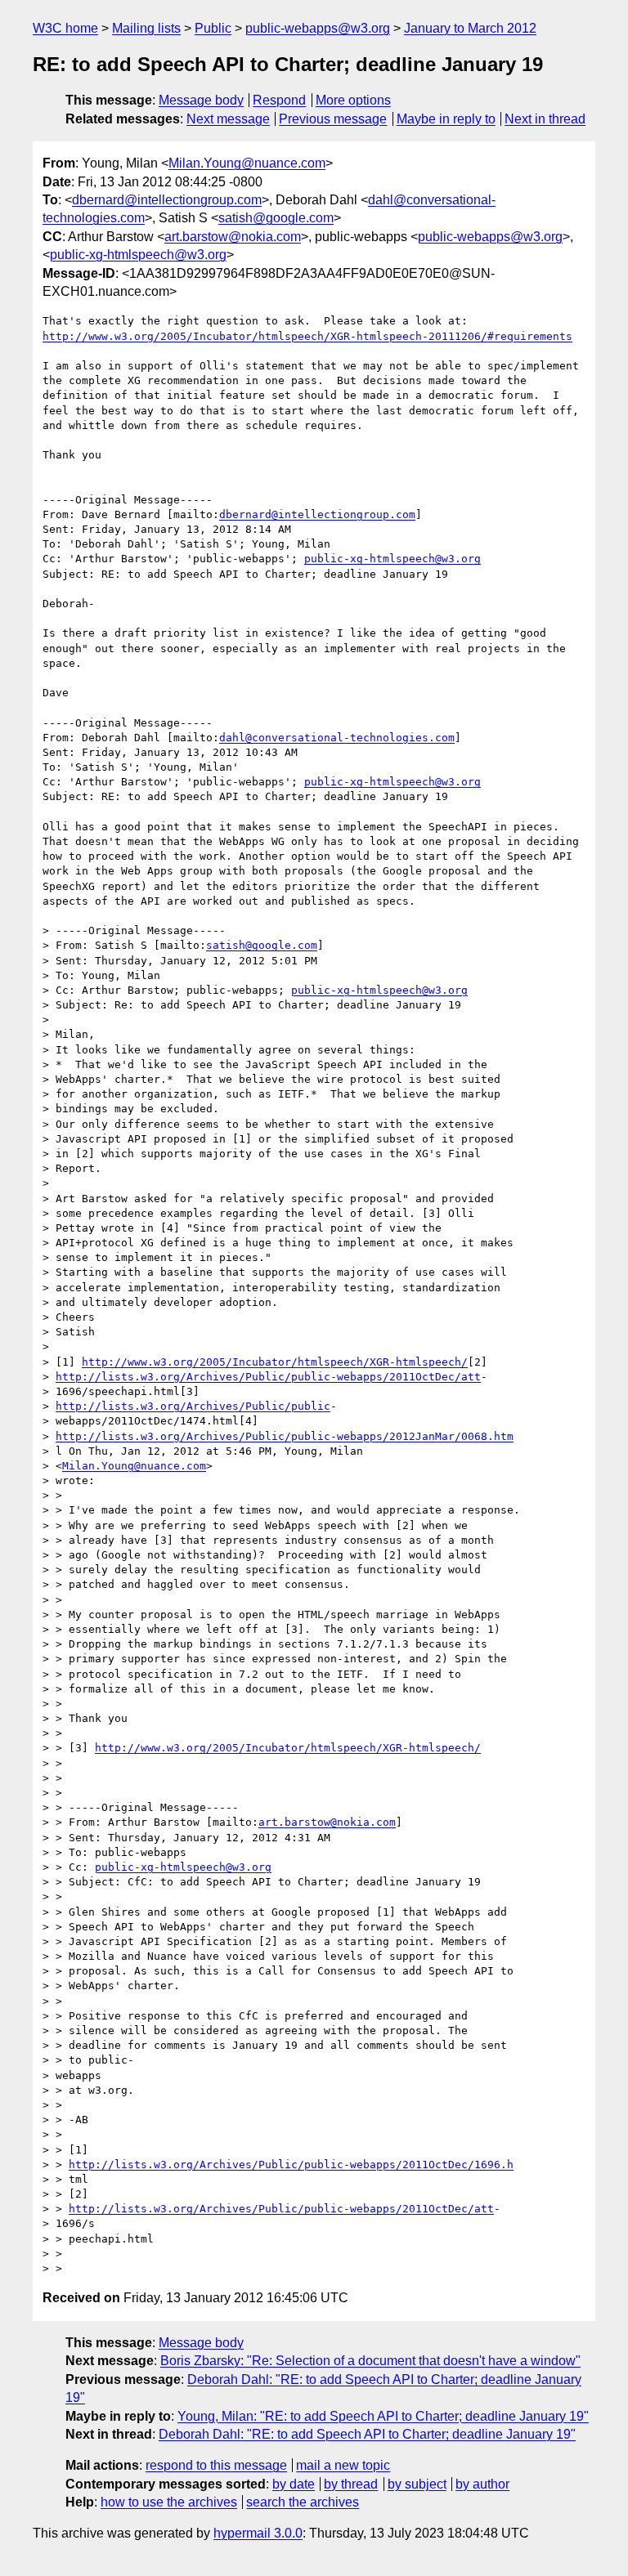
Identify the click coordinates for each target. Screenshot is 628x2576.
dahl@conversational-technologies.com (337, 738)
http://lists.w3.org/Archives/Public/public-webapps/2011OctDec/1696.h (291, 2165)
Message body (201, 100)
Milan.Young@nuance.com (247, 163)
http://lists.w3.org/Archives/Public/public (193, 1406)
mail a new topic (343, 2465)
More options (353, 100)
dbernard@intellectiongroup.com (167, 200)
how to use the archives (169, 2502)
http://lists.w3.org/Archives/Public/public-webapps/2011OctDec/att (268, 1377)
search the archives (303, 2502)
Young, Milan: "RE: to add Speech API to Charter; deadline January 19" (383, 2416)
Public (213, 28)
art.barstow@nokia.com (233, 237)
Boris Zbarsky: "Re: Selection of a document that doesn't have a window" (370, 2361)
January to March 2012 (470, 28)
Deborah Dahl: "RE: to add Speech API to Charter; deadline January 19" (367, 2434)
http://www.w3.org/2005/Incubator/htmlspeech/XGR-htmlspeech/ (275, 1362)
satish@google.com (276, 218)
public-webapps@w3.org (318, 28)
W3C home (65, 28)
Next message (228, 119)
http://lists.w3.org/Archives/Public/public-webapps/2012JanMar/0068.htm (285, 1436)
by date (294, 2484)
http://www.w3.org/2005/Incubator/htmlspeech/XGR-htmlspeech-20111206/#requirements (307, 336)
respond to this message (216, 2465)
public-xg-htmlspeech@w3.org (138, 255)
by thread (351, 2484)
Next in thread (545, 119)
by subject (417, 2484)
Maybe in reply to (446, 119)
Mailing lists (146, 28)
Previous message (333, 119)
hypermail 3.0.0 (258, 2533)
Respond (279, 100)
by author (482, 2484)
